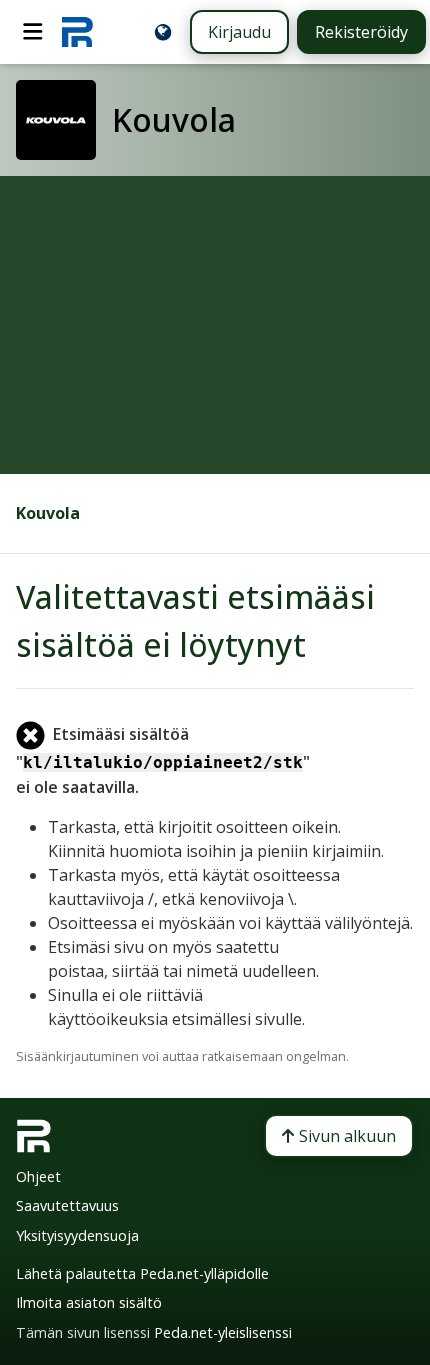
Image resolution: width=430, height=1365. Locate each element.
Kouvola (48, 513)
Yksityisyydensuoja (77, 1235)
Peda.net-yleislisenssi (223, 1332)
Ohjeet (38, 1176)
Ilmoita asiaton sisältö (89, 1302)
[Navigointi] (33, 32)
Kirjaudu (239, 32)
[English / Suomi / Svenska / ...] (163, 32)
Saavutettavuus (67, 1205)
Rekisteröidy (361, 32)
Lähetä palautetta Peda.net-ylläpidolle (142, 1273)
